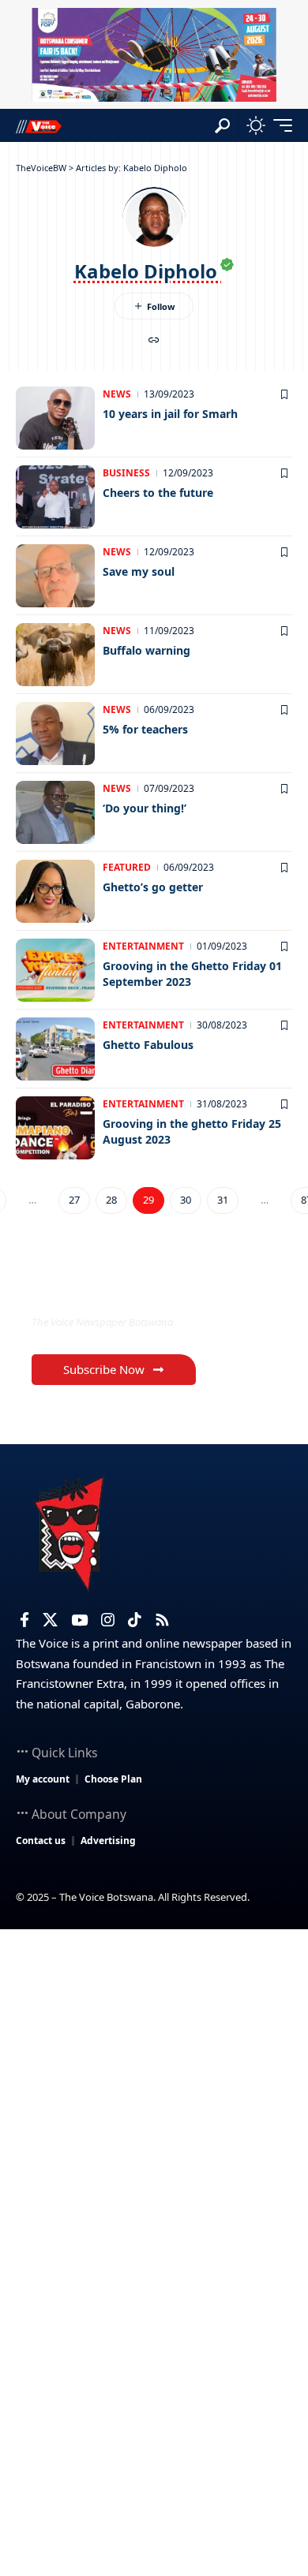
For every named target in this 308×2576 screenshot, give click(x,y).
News (117, 394)
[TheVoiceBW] (39, 126)
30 (186, 1200)
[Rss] (162, 1620)
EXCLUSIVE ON (97, 1290)
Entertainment (143, 946)
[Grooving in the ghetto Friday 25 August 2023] (55, 1128)
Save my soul (139, 571)
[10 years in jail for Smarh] (55, 418)
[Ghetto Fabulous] (55, 1049)
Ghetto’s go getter (153, 887)
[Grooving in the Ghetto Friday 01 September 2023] (55, 970)
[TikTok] (135, 1620)
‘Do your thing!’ (145, 808)
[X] (50, 1620)
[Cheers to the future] (55, 497)
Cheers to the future (158, 493)
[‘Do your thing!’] (55, 812)
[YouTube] (79, 1620)
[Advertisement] (154, 2091)
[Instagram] (108, 1620)
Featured (127, 867)
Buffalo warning (146, 650)
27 (74, 1200)
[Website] (154, 341)
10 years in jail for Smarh (170, 414)
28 (111, 1200)
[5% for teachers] (55, 734)
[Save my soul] (55, 576)
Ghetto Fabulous (148, 1045)
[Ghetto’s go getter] (55, 891)
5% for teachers (145, 729)
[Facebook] (24, 1620)
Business (126, 473)
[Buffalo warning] (55, 655)
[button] (222, 126)
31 (223, 1200)
